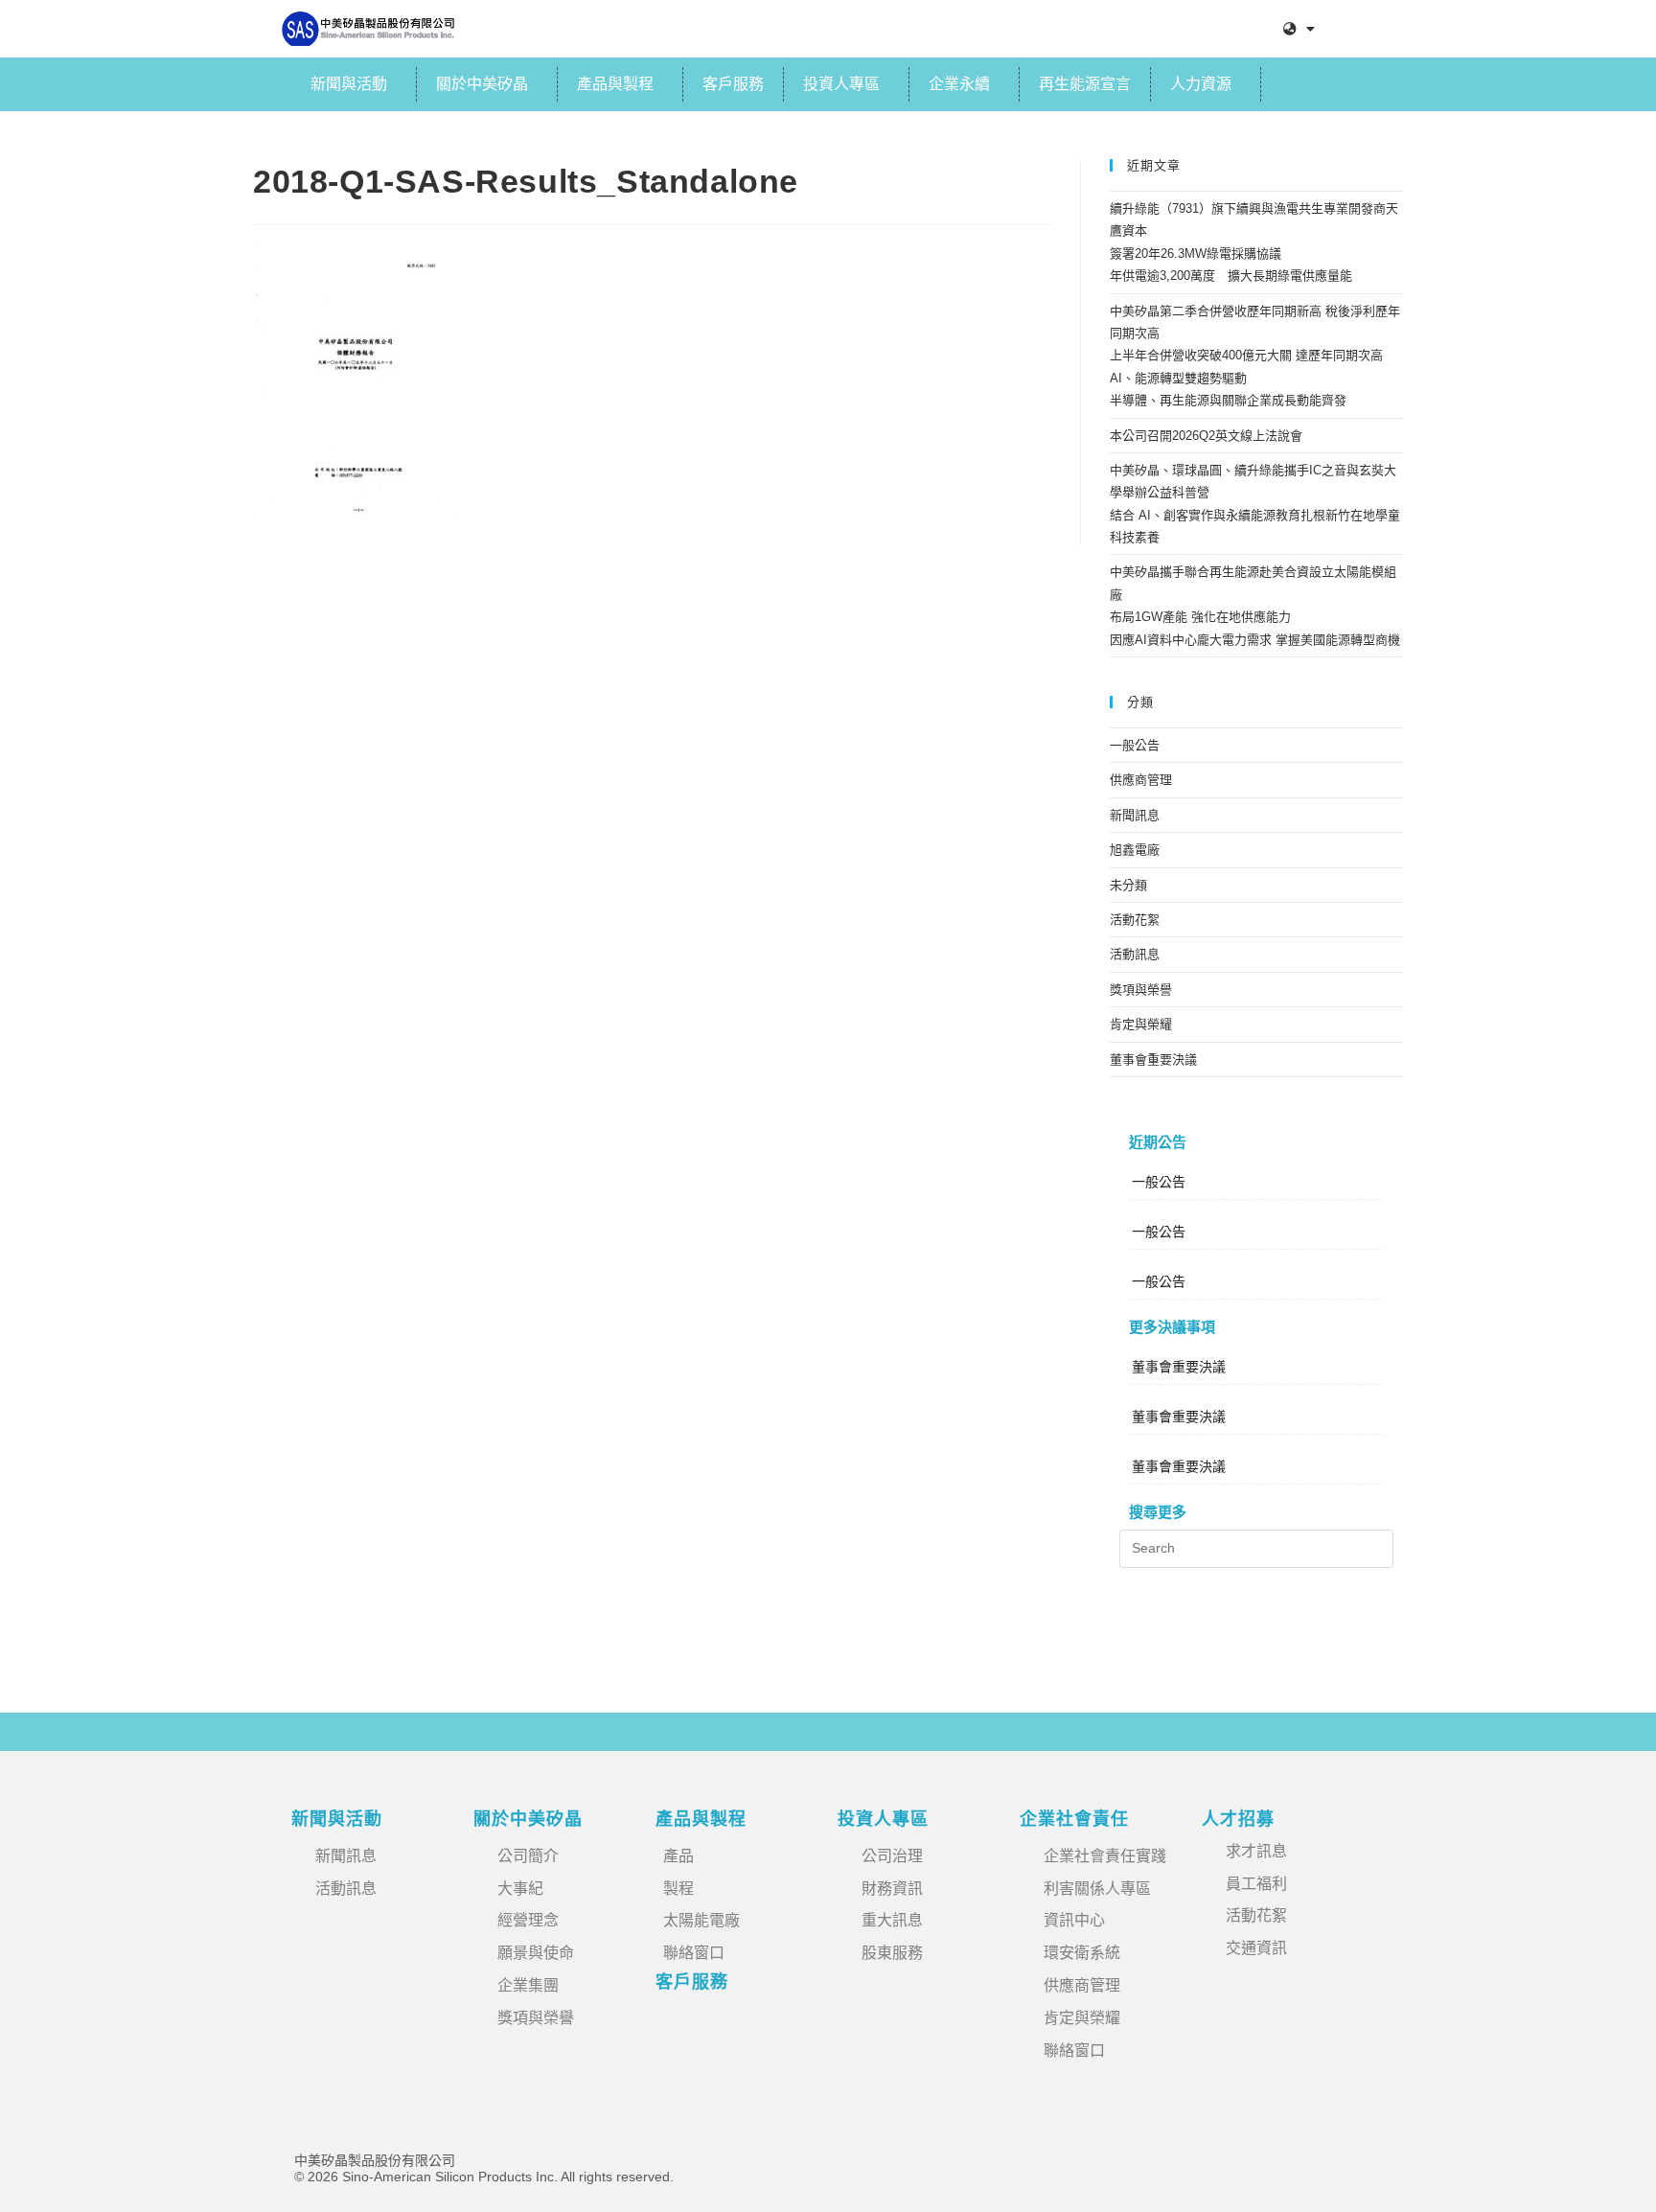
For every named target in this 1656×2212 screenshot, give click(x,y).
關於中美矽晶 (482, 84)
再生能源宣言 (1085, 84)
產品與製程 (615, 84)
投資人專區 (841, 84)
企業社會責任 (1074, 1819)
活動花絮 (1135, 920)
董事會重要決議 (1153, 1060)
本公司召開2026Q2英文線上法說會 (1206, 436)
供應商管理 (1141, 780)
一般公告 (1135, 745)
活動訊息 (1135, 954)
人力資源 (1201, 84)
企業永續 (959, 84)
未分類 (1128, 885)
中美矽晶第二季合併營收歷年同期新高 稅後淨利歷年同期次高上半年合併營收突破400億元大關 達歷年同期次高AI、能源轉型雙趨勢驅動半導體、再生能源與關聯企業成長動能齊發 (1255, 356)
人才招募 (1238, 1819)
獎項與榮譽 (1141, 990)
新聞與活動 (349, 84)
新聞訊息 (1135, 815)
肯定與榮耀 (1141, 1024)
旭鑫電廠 (1135, 850)
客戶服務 (733, 84)
